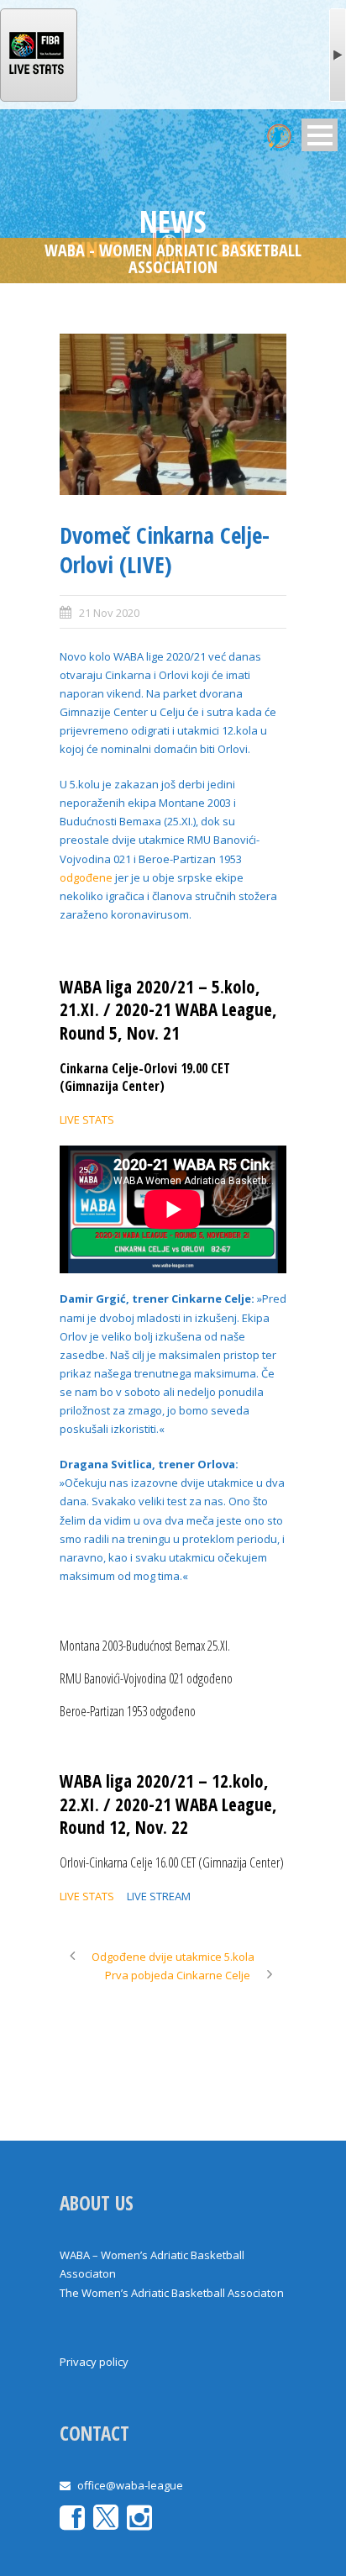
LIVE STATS (87, 1119)
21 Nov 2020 (109, 613)
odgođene (86, 877)
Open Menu (320, 135)
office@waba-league (130, 2485)
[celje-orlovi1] (173, 415)
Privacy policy (94, 2362)
